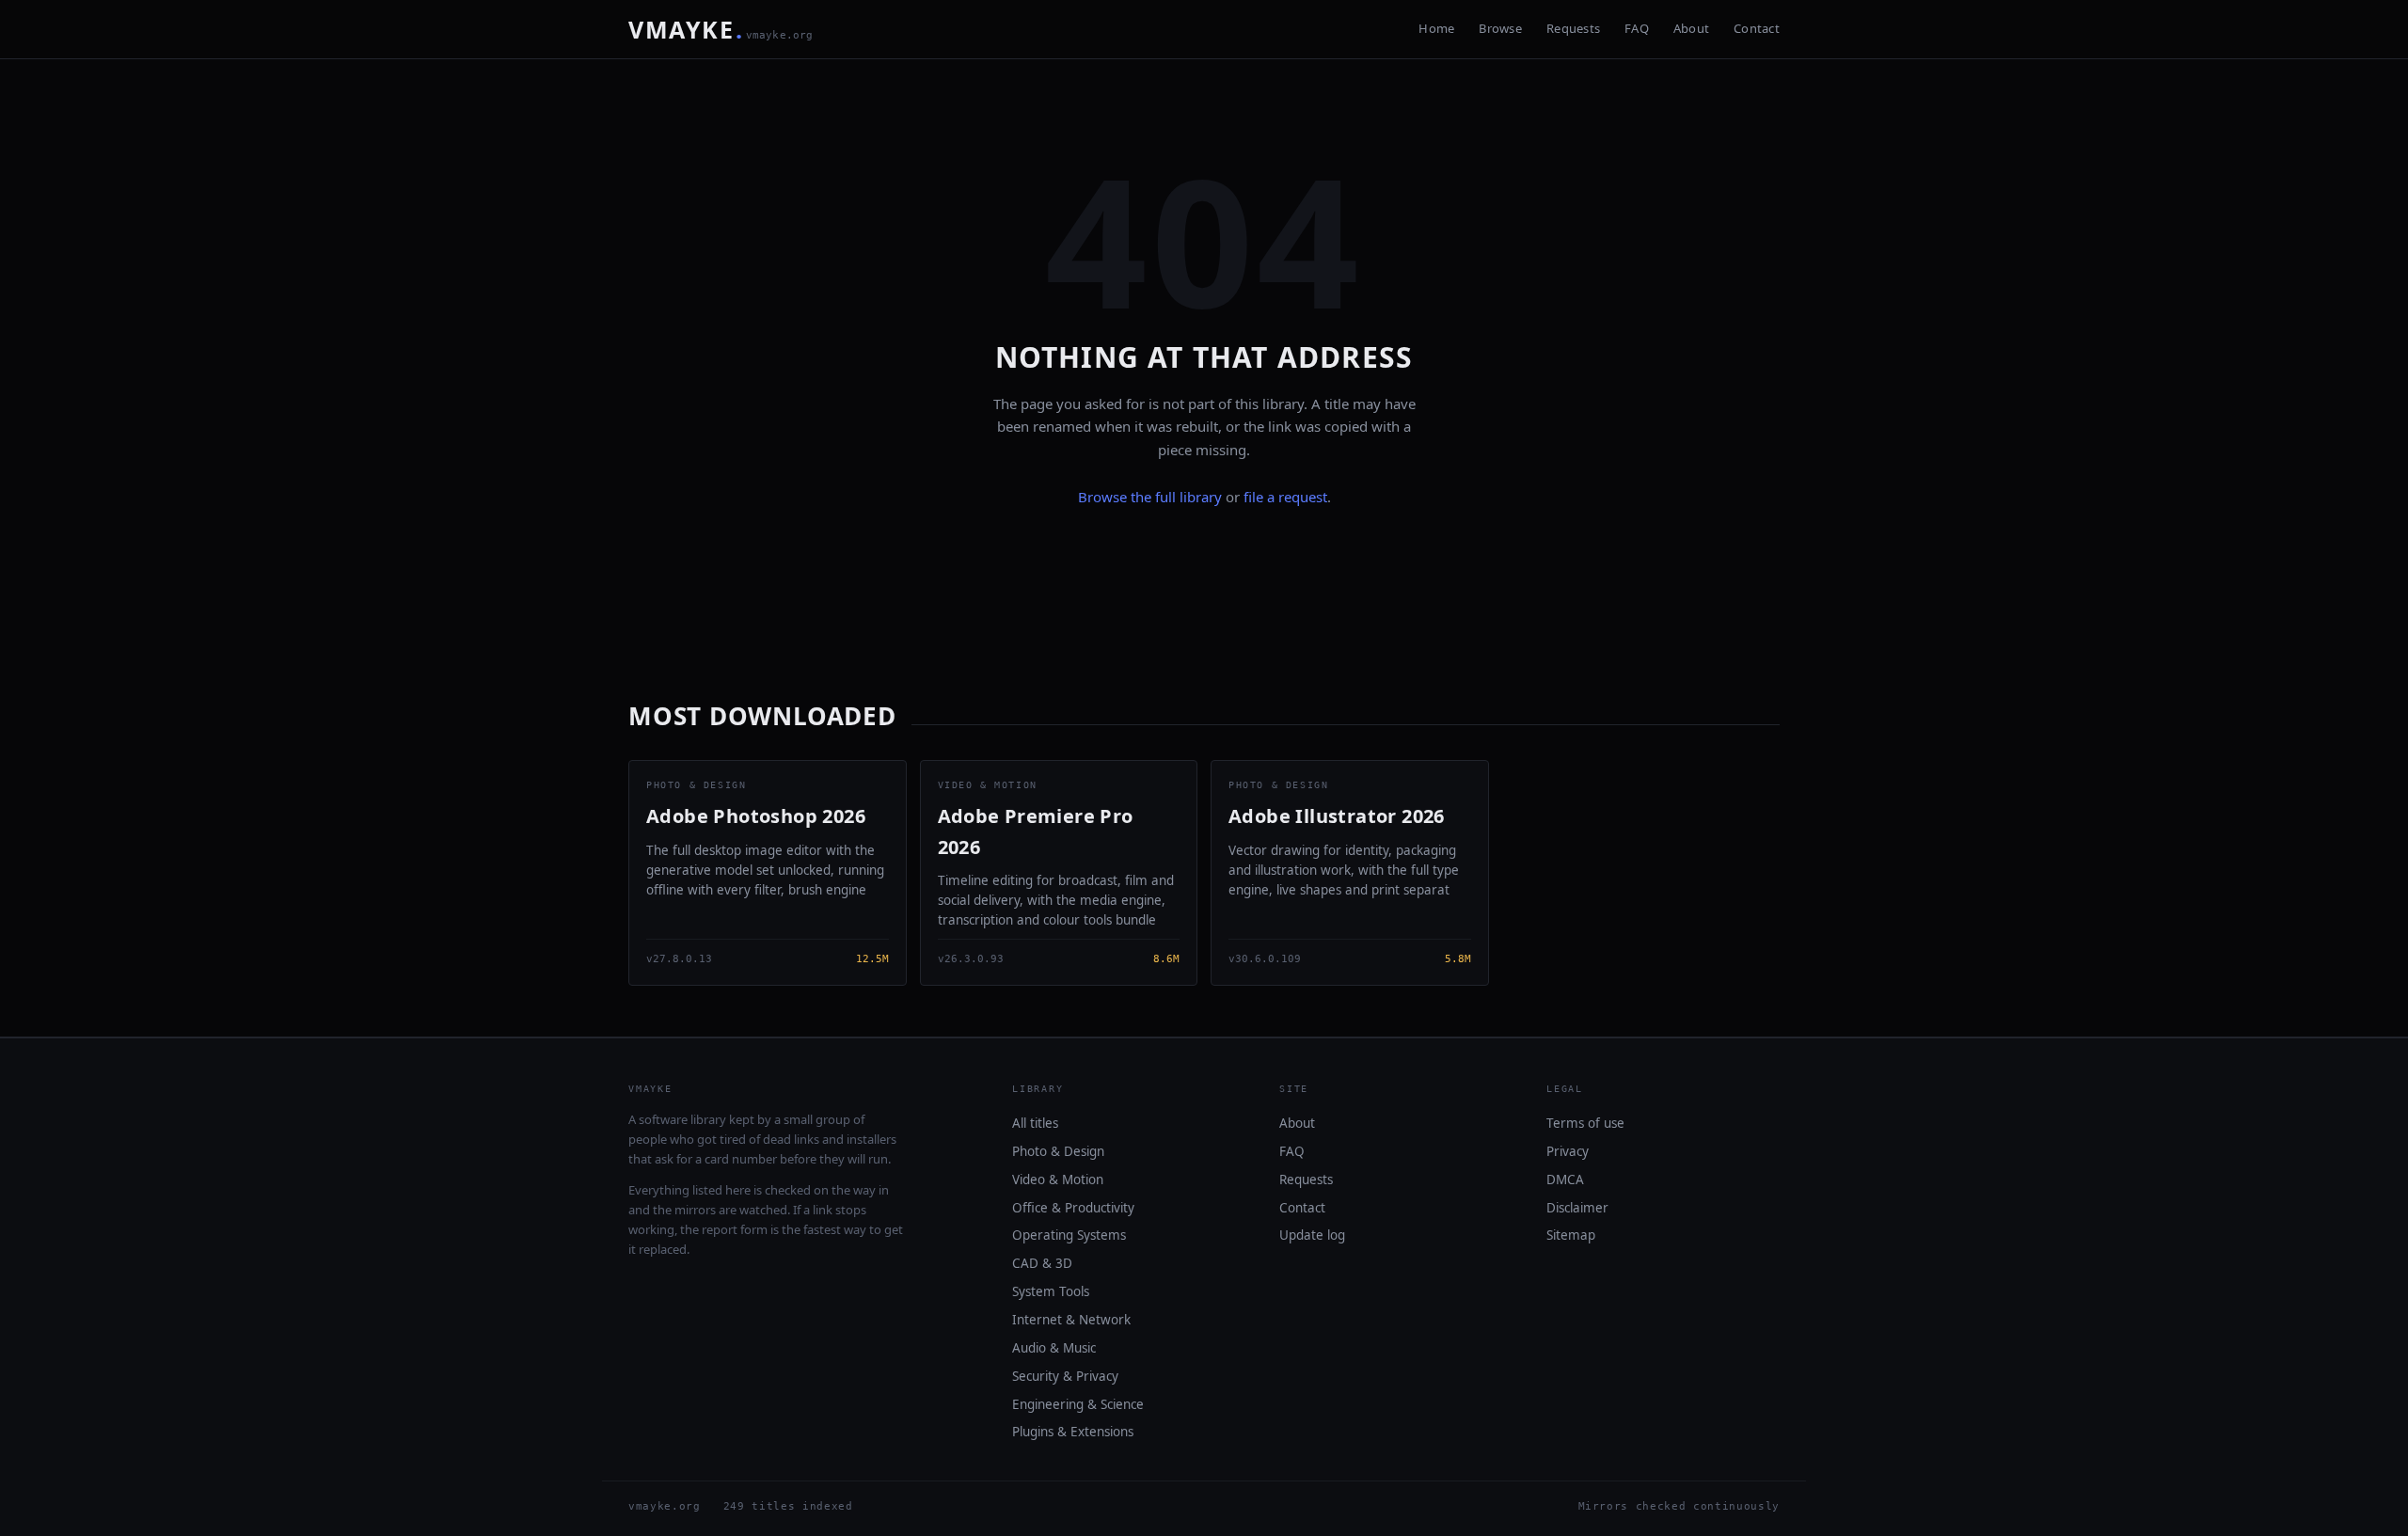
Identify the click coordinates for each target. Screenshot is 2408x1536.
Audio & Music (1054, 1348)
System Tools (1051, 1291)
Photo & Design (1058, 1151)
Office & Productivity (1073, 1208)
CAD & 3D (1042, 1263)
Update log (1312, 1235)
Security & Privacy (1065, 1376)
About (1691, 28)
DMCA (1565, 1180)
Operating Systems (1069, 1235)
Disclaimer (1577, 1208)
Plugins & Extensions (1073, 1432)
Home (1436, 28)
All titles (1035, 1123)
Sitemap (1571, 1235)
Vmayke (721, 29)
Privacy (1568, 1151)
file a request (1285, 497)
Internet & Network (1071, 1320)
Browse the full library (1150, 497)
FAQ (1637, 28)
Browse (1500, 28)
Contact (1757, 28)
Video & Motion (1058, 1180)
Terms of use (1585, 1123)
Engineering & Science (1078, 1404)
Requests (1573, 28)
